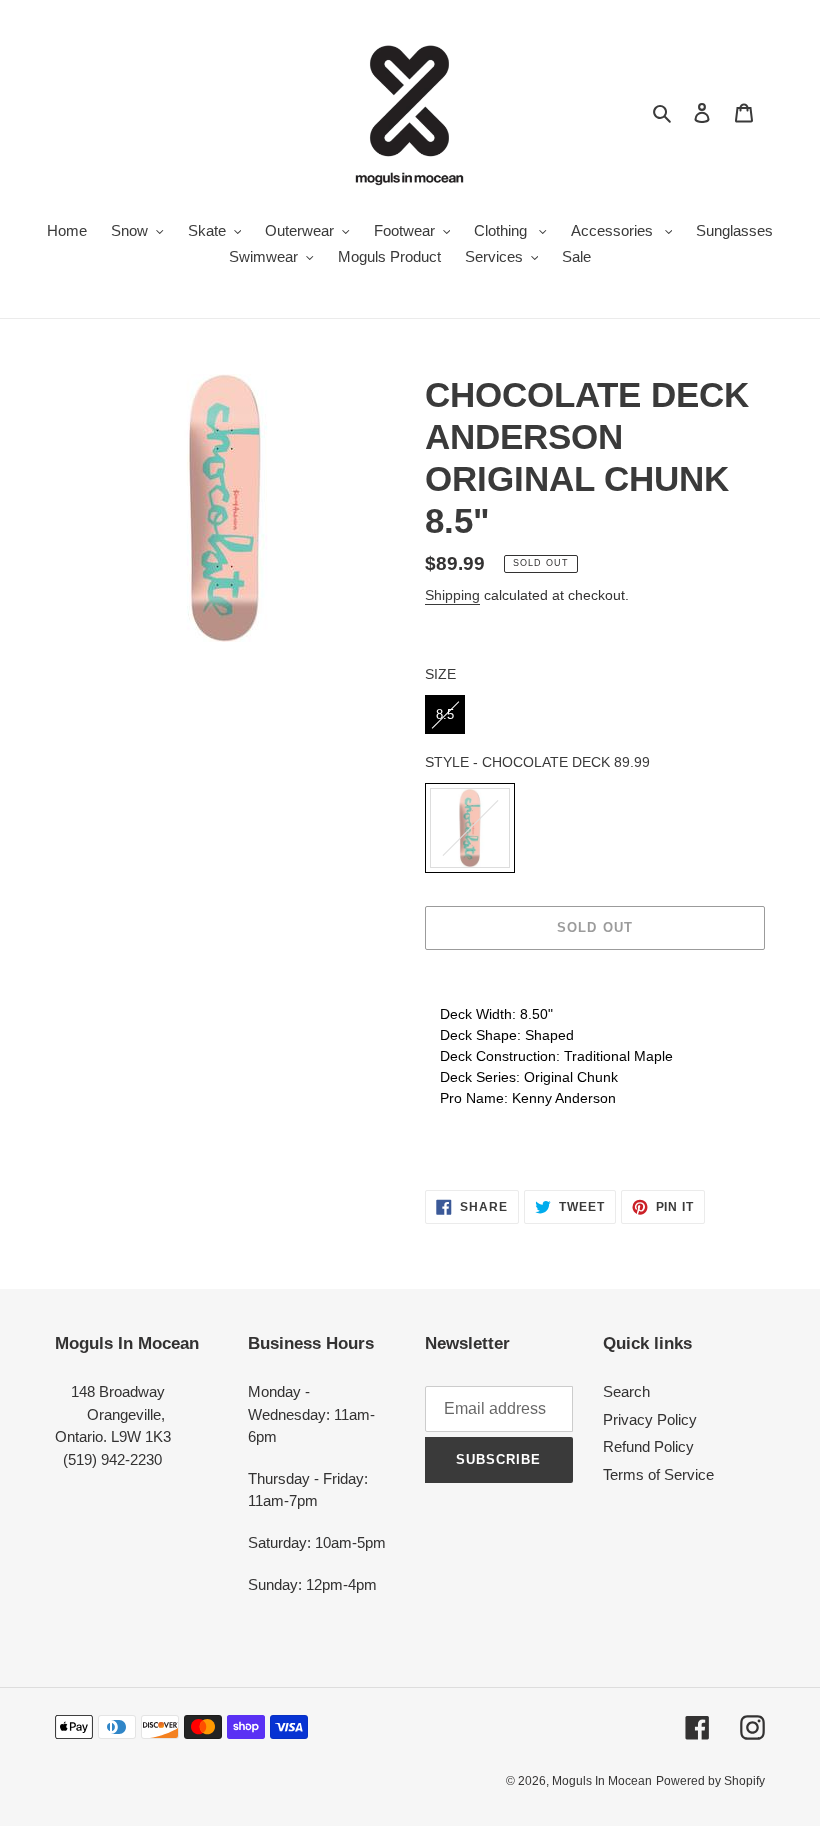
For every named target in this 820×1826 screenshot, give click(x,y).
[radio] (445, 715)
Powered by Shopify (710, 1781)
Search (626, 1391)
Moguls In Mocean (602, 1781)
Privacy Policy (650, 1419)
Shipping (452, 595)
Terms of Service (658, 1474)
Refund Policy (648, 1446)
